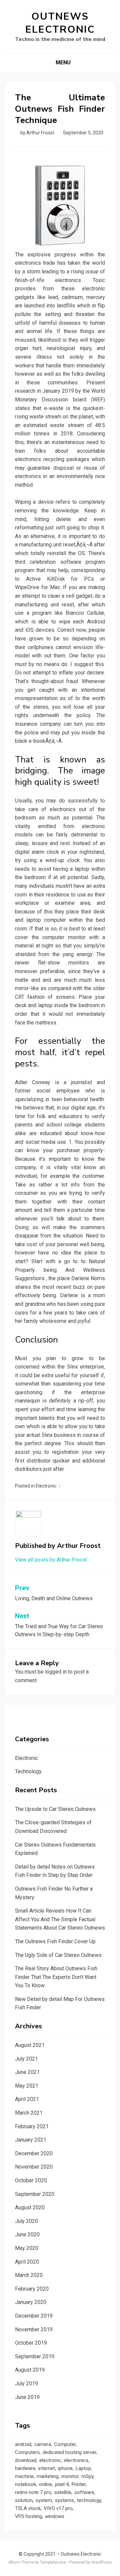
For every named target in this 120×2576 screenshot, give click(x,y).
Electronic (46, 1486)
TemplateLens (53, 2562)
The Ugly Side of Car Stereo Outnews (58, 1955)
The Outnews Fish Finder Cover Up (55, 1941)
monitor (70, 2476)
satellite (63, 2492)
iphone (65, 2468)
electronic (50, 2460)
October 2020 (31, 2180)
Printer (79, 2484)
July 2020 (26, 2221)
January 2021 (31, 2140)
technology (89, 2500)
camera (43, 2444)
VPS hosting (28, 2516)
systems (64, 2500)
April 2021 (27, 2099)
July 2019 (26, 2383)
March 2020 (29, 2275)
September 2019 (35, 2356)
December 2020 (34, 2153)
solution (24, 2500)
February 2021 (32, 2126)
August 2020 (30, 2207)
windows (55, 2516)
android (23, 2444)
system (44, 2500)
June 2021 (27, 2072)
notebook (25, 2484)
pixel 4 (62, 2484)
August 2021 (30, 2045)
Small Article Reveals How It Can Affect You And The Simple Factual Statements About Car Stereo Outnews (60, 1919)
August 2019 (30, 2370)
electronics (76, 2460)
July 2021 (26, 2059)
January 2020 (31, 2302)
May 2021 (27, 2086)
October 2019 (31, 2343)
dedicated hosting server (69, 2452)
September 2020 (35, 2194)
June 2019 (27, 2397)
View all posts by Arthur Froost (51, 1560)
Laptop (83, 2468)
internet (47, 2468)
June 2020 (27, 2234)
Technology (28, 1771)
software (84, 2492)
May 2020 (27, 2248)
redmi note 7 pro (33, 2492)
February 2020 (32, 2289)
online (45, 2484)
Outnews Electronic (60, 23)
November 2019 (34, 2329)
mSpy (87, 2476)
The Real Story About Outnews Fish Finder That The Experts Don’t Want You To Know (56, 1977)
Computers (27, 2452)
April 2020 (27, 2262)
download (26, 2460)
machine (24, 2476)
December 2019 (34, 2316)
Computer (65, 2444)
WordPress (101, 2562)
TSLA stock (28, 2508)
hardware (25, 2468)
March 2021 (29, 2113)
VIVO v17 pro (58, 2508)
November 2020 (34, 2167)
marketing (47, 2476)
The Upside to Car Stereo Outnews (55, 1809)
